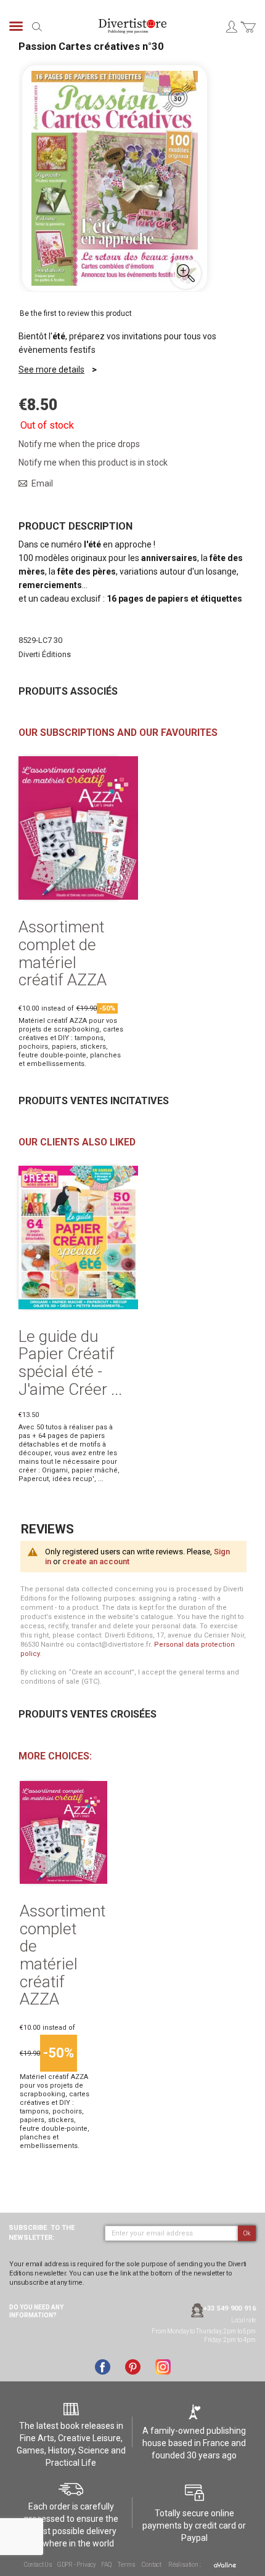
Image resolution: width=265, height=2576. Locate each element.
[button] (185, 273)
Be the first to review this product (76, 313)
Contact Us (38, 2565)
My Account (231, 26)
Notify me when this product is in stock (93, 462)
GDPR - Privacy (77, 2565)
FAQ (106, 2565)
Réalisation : (185, 2565)
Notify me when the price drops (79, 444)
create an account (96, 1561)
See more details (51, 369)
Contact (152, 2565)
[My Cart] (248, 34)
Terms (126, 2565)
